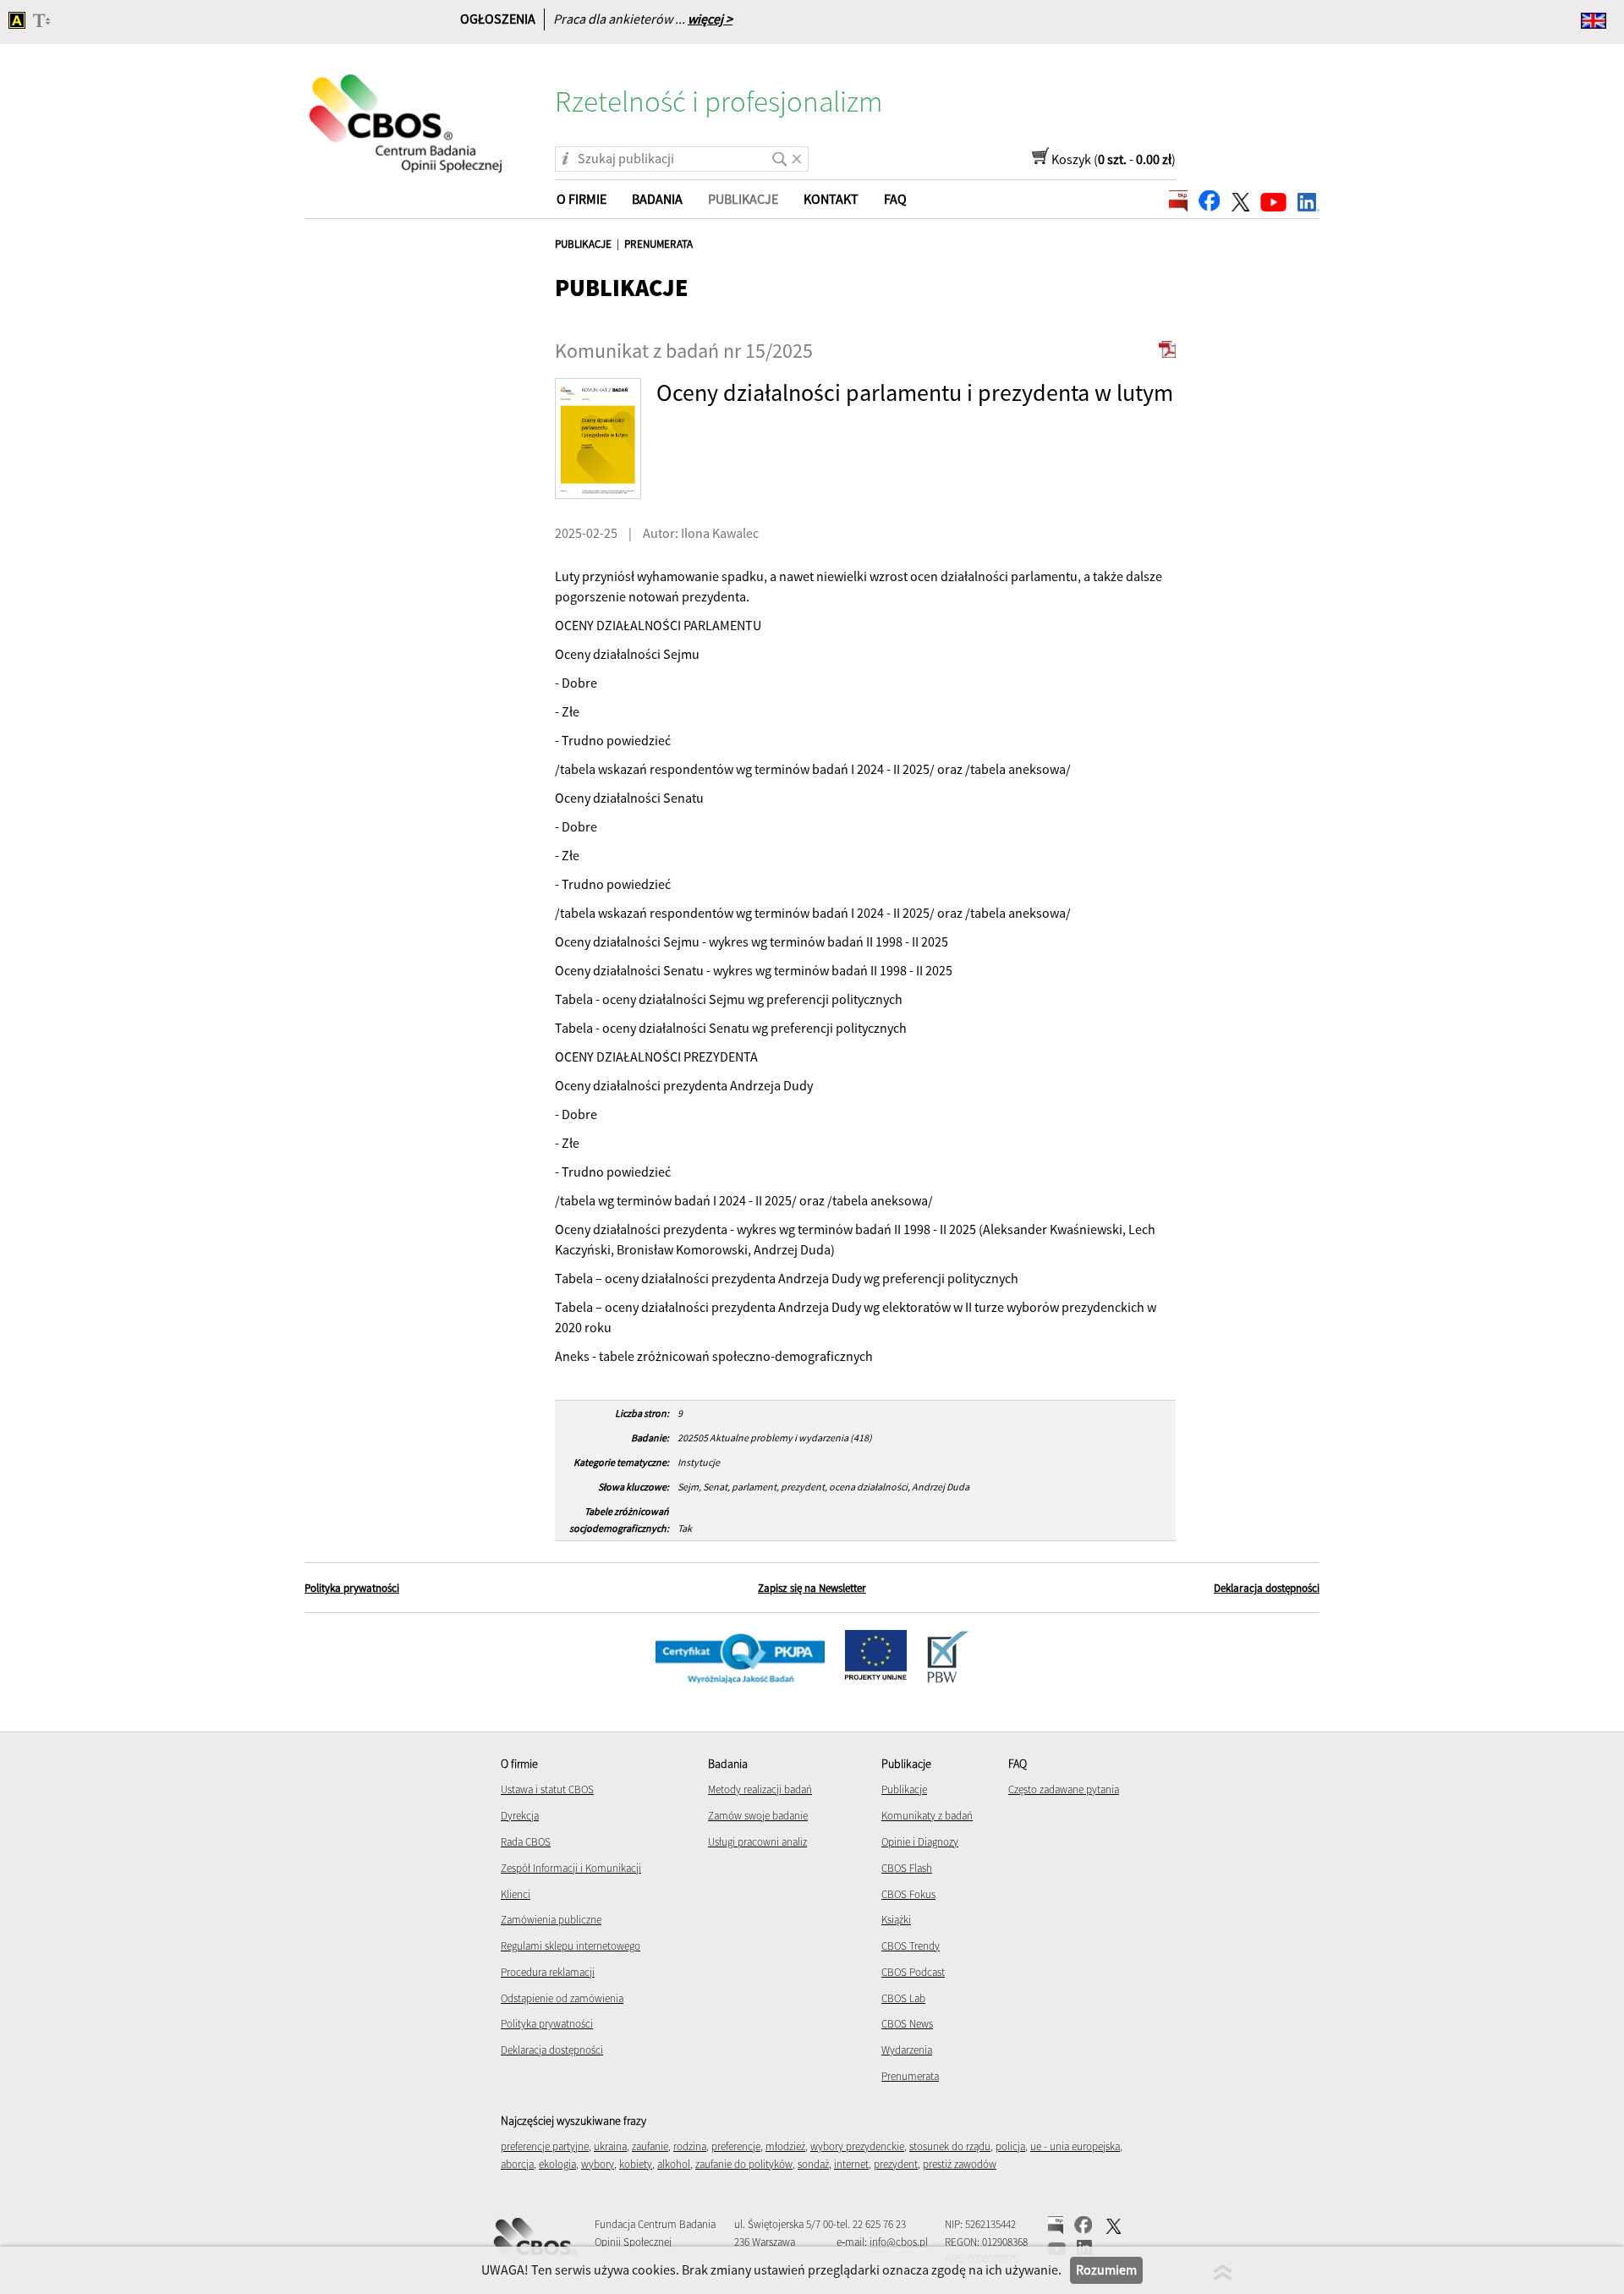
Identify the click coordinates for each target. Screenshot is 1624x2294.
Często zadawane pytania (1064, 1789)
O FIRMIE (582, 199)
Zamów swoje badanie (758, 1816)
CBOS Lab (903, 1998)
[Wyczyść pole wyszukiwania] (797, 153)
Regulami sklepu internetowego (571, 1946)
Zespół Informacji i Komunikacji (571, 1868)
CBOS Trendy (911, 1946)
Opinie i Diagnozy (920, 1842)
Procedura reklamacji (548, 1972)
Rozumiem (1106, 2269)
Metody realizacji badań (760, 1789)
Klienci (516, 1894)
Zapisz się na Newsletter (812, 1588)
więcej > (710, 19)
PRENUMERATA (658, 244)
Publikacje (904, 1789)
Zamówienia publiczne (551, 1920)
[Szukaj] (776, 153)
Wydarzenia (907, 2050)
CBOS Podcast (913, 1972)
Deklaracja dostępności (1267, 1588)
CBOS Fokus (908, 1894)
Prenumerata (910, 2076)
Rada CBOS (526, 1842)
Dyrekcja (520, 1816)
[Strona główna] (407, 113)
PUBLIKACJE (583, 244)
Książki (896, 1920)
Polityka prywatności (352, 1588)
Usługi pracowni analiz (757, 1842)
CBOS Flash (907, 1868)
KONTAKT (831, 199)
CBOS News (907, 2024)
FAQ (895, 199)
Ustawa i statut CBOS (547, 1789)
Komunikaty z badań (927, 1816)
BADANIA (657, 199)
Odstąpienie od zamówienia (562, 1998)
